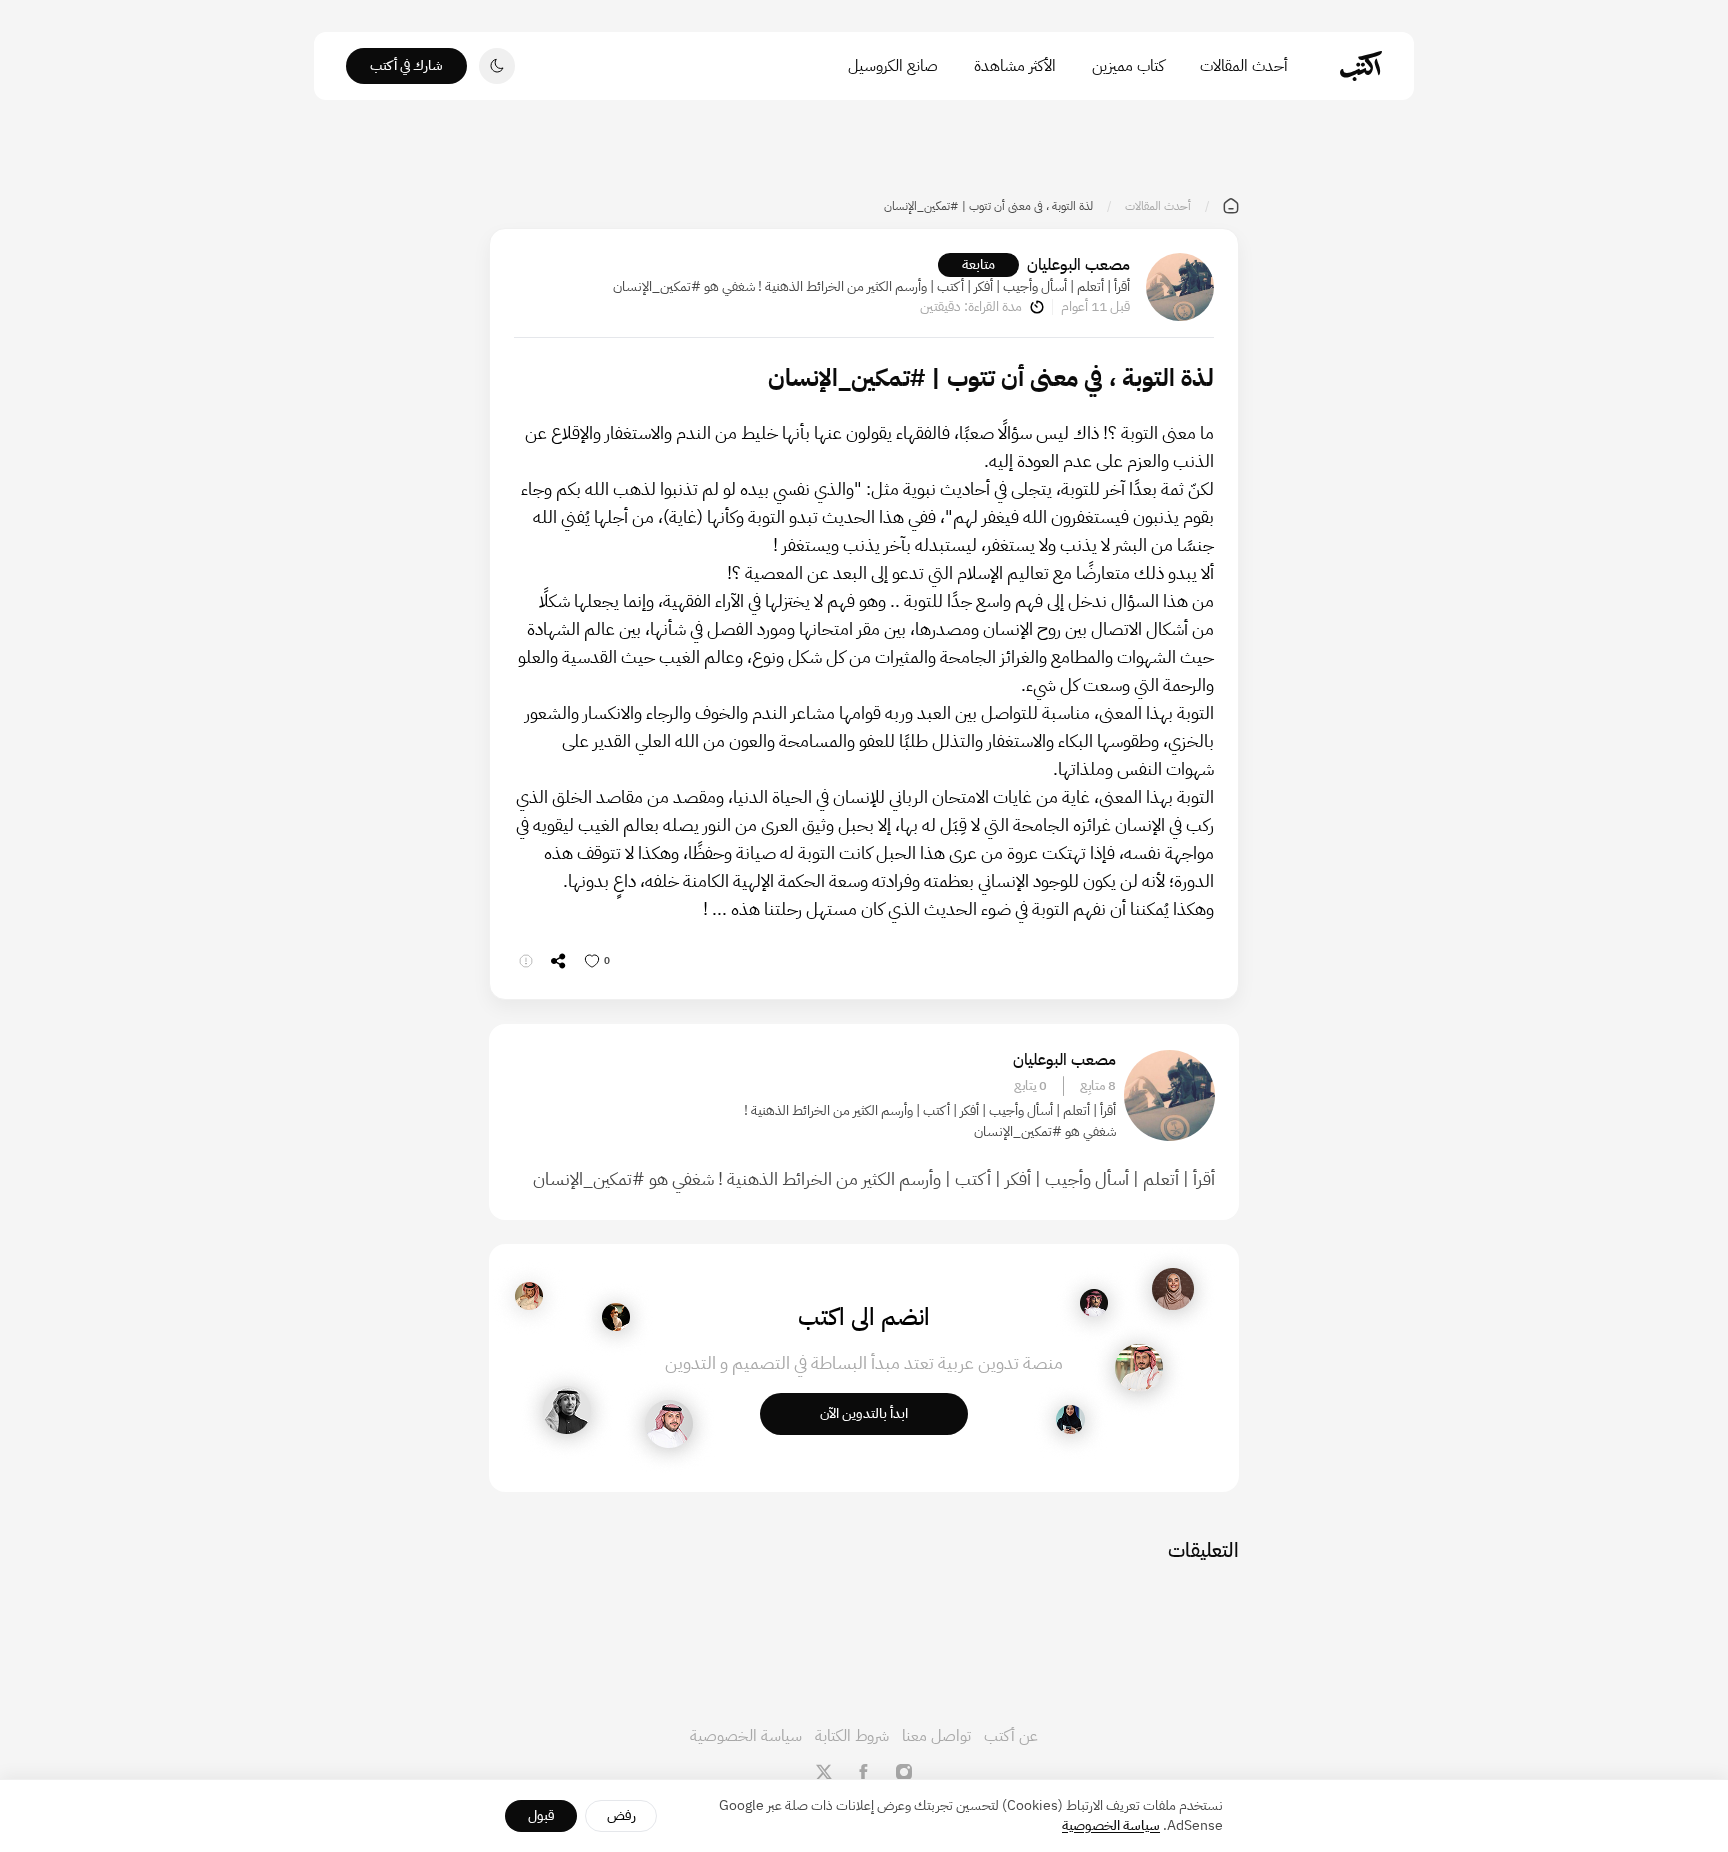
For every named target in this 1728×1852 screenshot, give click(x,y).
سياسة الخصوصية (746, 1736)
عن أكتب (1011, 1736)
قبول (541, 1815)
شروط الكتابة (852, 1736)
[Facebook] (864, 1772)
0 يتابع (1030, 1086)
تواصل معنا (936, 1736)
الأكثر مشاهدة (1015, 66)
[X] (824, 1772)
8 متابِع (1098, 1086)
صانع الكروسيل (893, 66)
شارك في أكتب (406, 65)
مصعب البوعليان (1078, 265)
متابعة (978, 264)
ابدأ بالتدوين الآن (864, 1413)
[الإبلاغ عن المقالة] (526, 961)
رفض (621, 1815)
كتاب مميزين (1128, 66)
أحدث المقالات (1244, 66)
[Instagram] (904, 1772)
